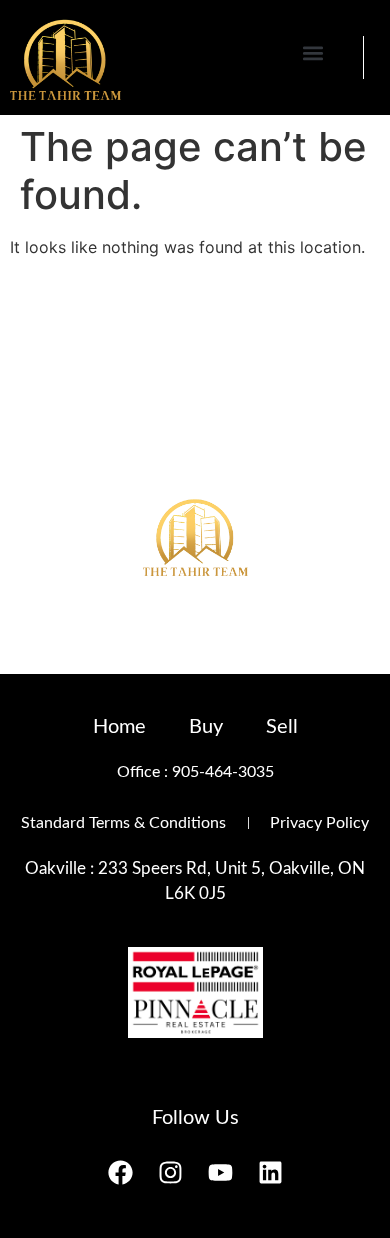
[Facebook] (120, 1173)
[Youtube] (220, 1173)
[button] (312, 52)
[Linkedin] (270, 1173)
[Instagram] (170, 1173)
